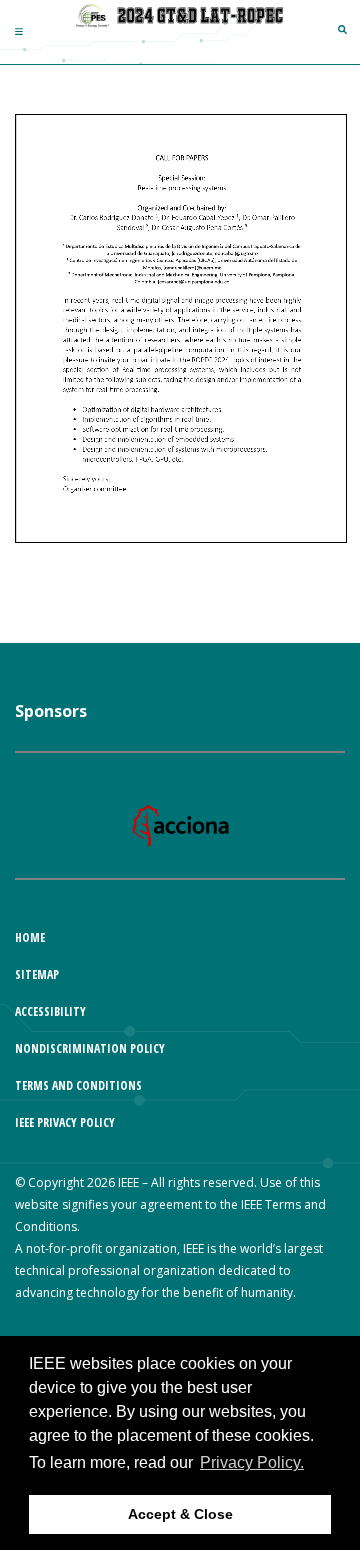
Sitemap (37, 974)
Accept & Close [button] (180, 1514)
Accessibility (50, 1011)
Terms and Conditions (78, 1085)
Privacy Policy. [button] (252, 1462)
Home (30, 937)
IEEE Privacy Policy (65, 1122)
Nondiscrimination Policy (90, 1048)
